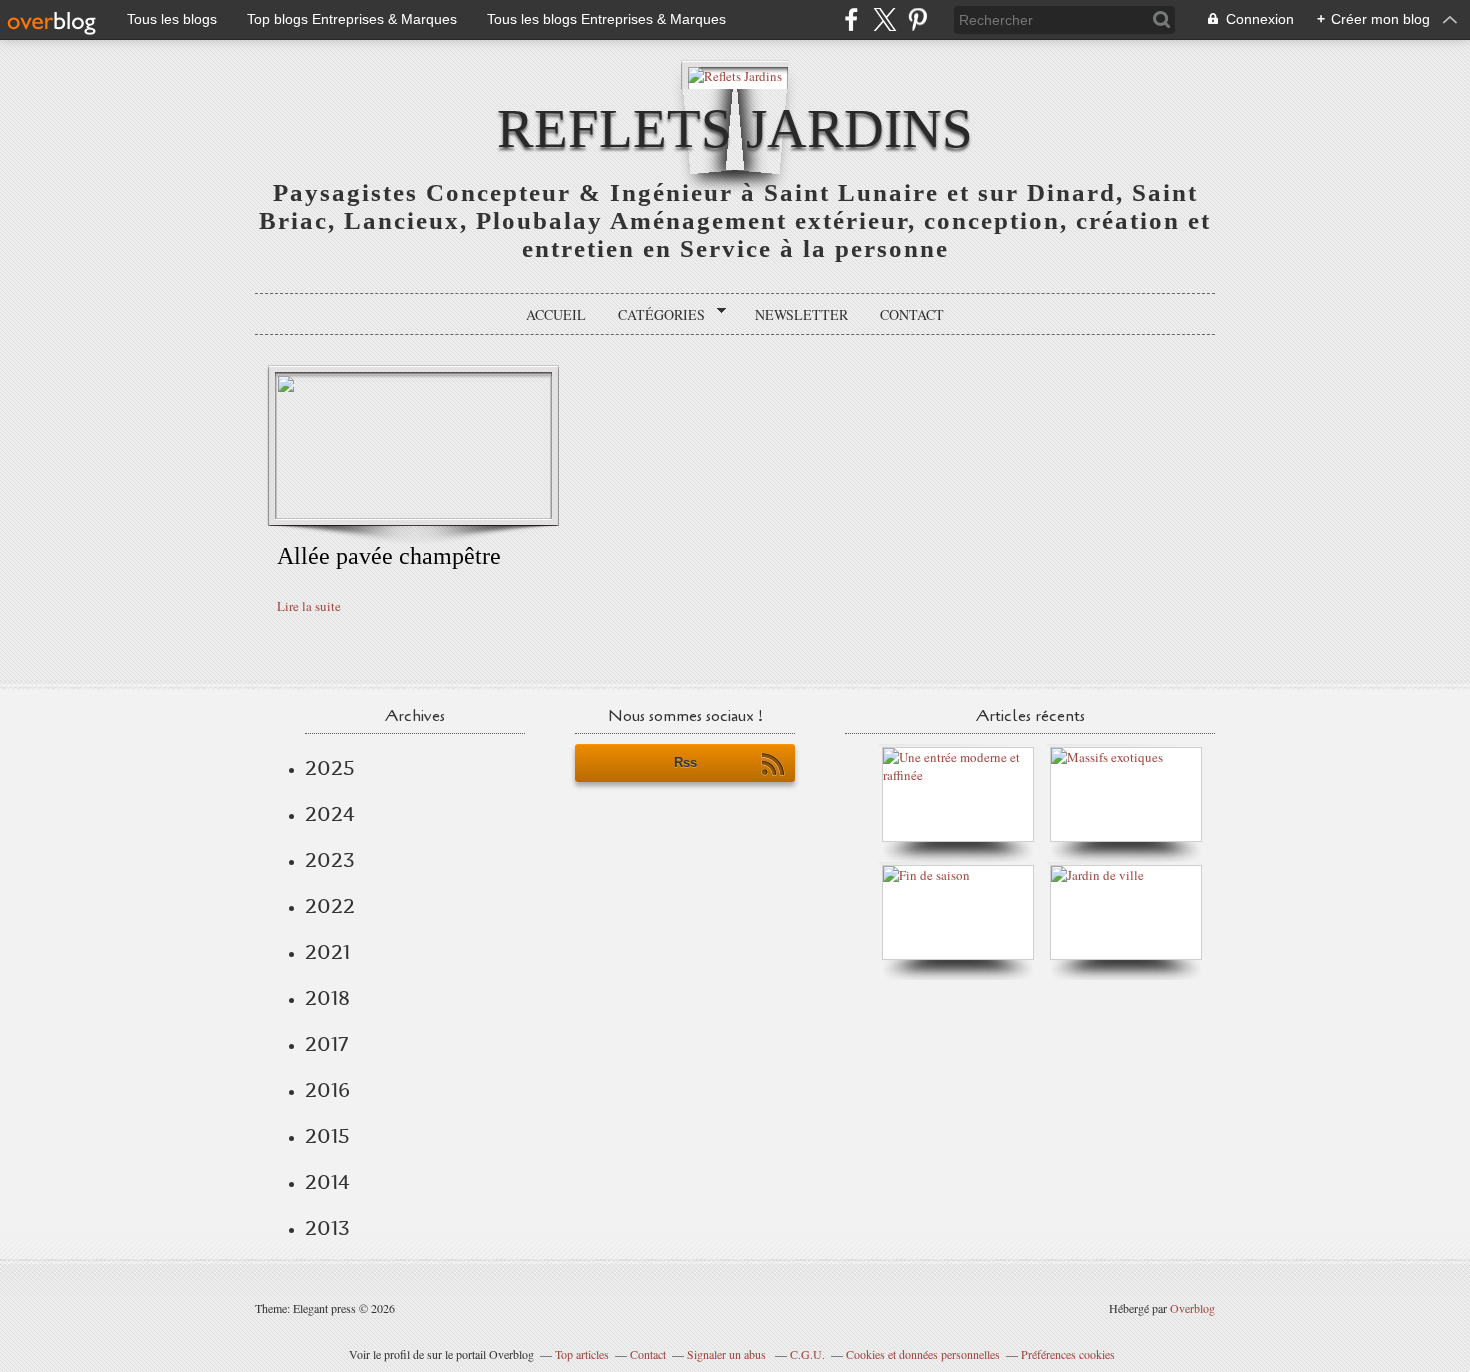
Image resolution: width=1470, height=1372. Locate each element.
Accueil (556, 314)
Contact (912, 314)
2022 (330, 906)
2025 (330, 768)
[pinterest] (917, 19)
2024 (330, 814)
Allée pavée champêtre (389, 556)
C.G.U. (807, 1354)
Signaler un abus (728, 1354)
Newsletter (801, 314)
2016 (327, 1090)
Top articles (582, 1354)
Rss (685, 762)
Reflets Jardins (735, 128)
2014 (327, 1182)
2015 (327, 1136)
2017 (326, 1044)
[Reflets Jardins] (735, 74)
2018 (327, 998)
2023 (330, 860)
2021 (327, 952)
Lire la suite (309, 606)
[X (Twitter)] (884, 19)
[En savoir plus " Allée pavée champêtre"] (413, 514)
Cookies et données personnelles (923, 1354)
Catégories (654, 315)
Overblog (1192, 1308)
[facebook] (851, 19)
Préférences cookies (1068, 1354)
